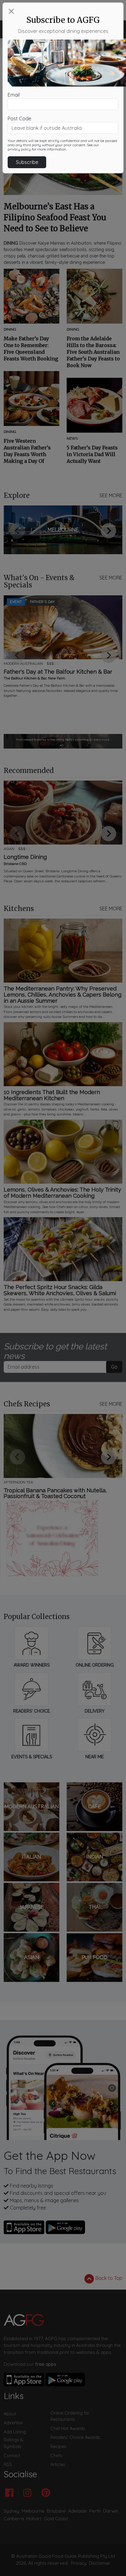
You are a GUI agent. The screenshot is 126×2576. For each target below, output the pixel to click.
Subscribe (27, 162)
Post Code (19, 119)
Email (14, 95)
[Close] (11, 11)
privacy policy (19, 149)
